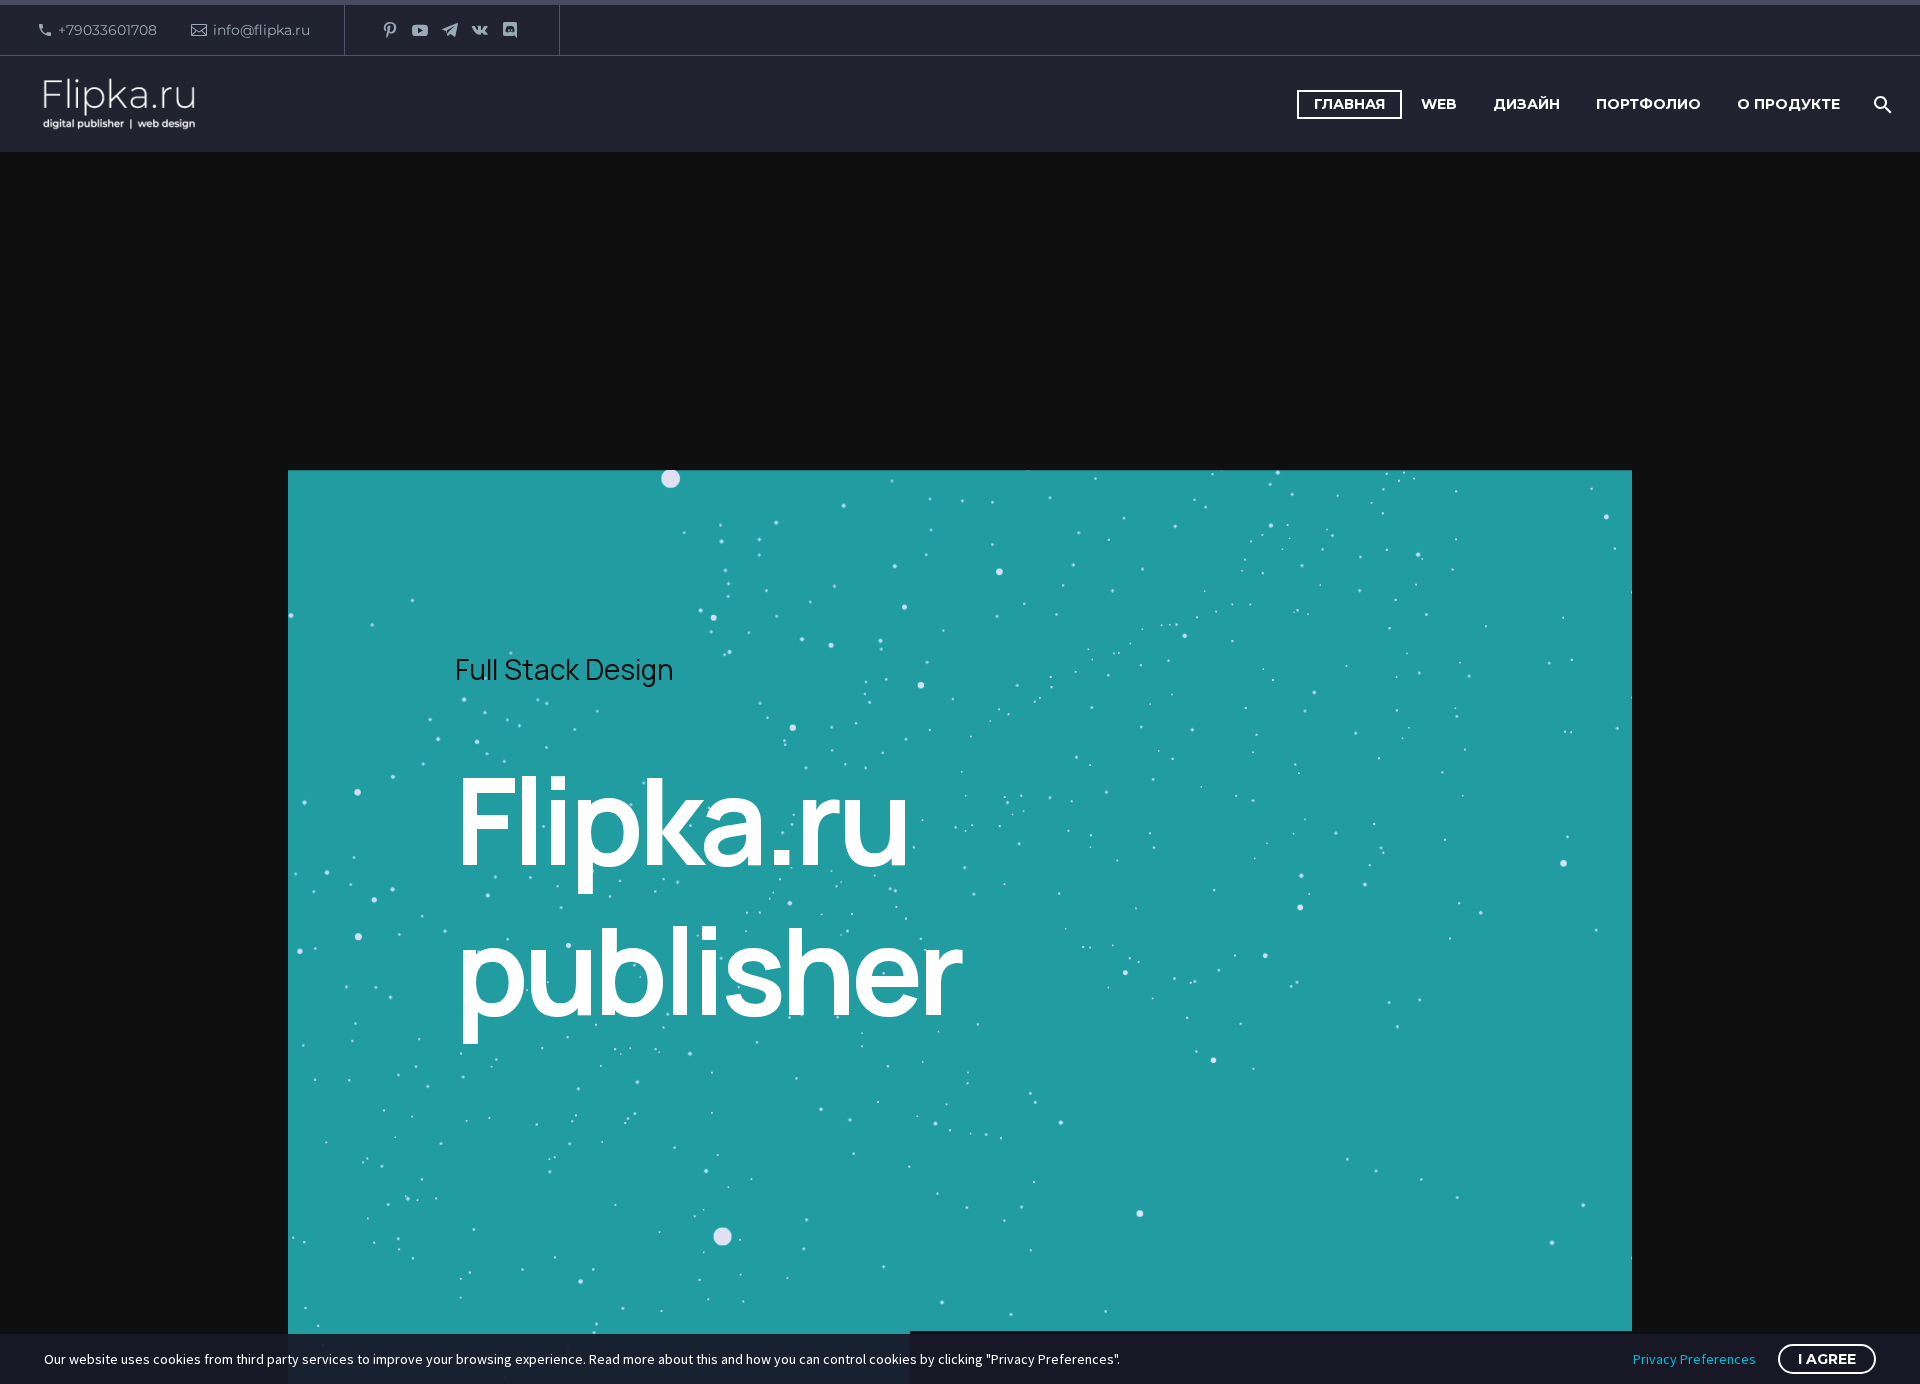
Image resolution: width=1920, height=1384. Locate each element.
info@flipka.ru (261, 30)
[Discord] (510, 30)
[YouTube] (420, 30)
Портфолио (1648, 104)
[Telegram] (450, 30)
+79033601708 (107, 30)
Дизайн (1526, 104)
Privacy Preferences (1694, 1359)
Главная (1349, 104)
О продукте (1788, 104)
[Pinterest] (390, 30)
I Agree (1827, 1359)
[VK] (480, 30)
